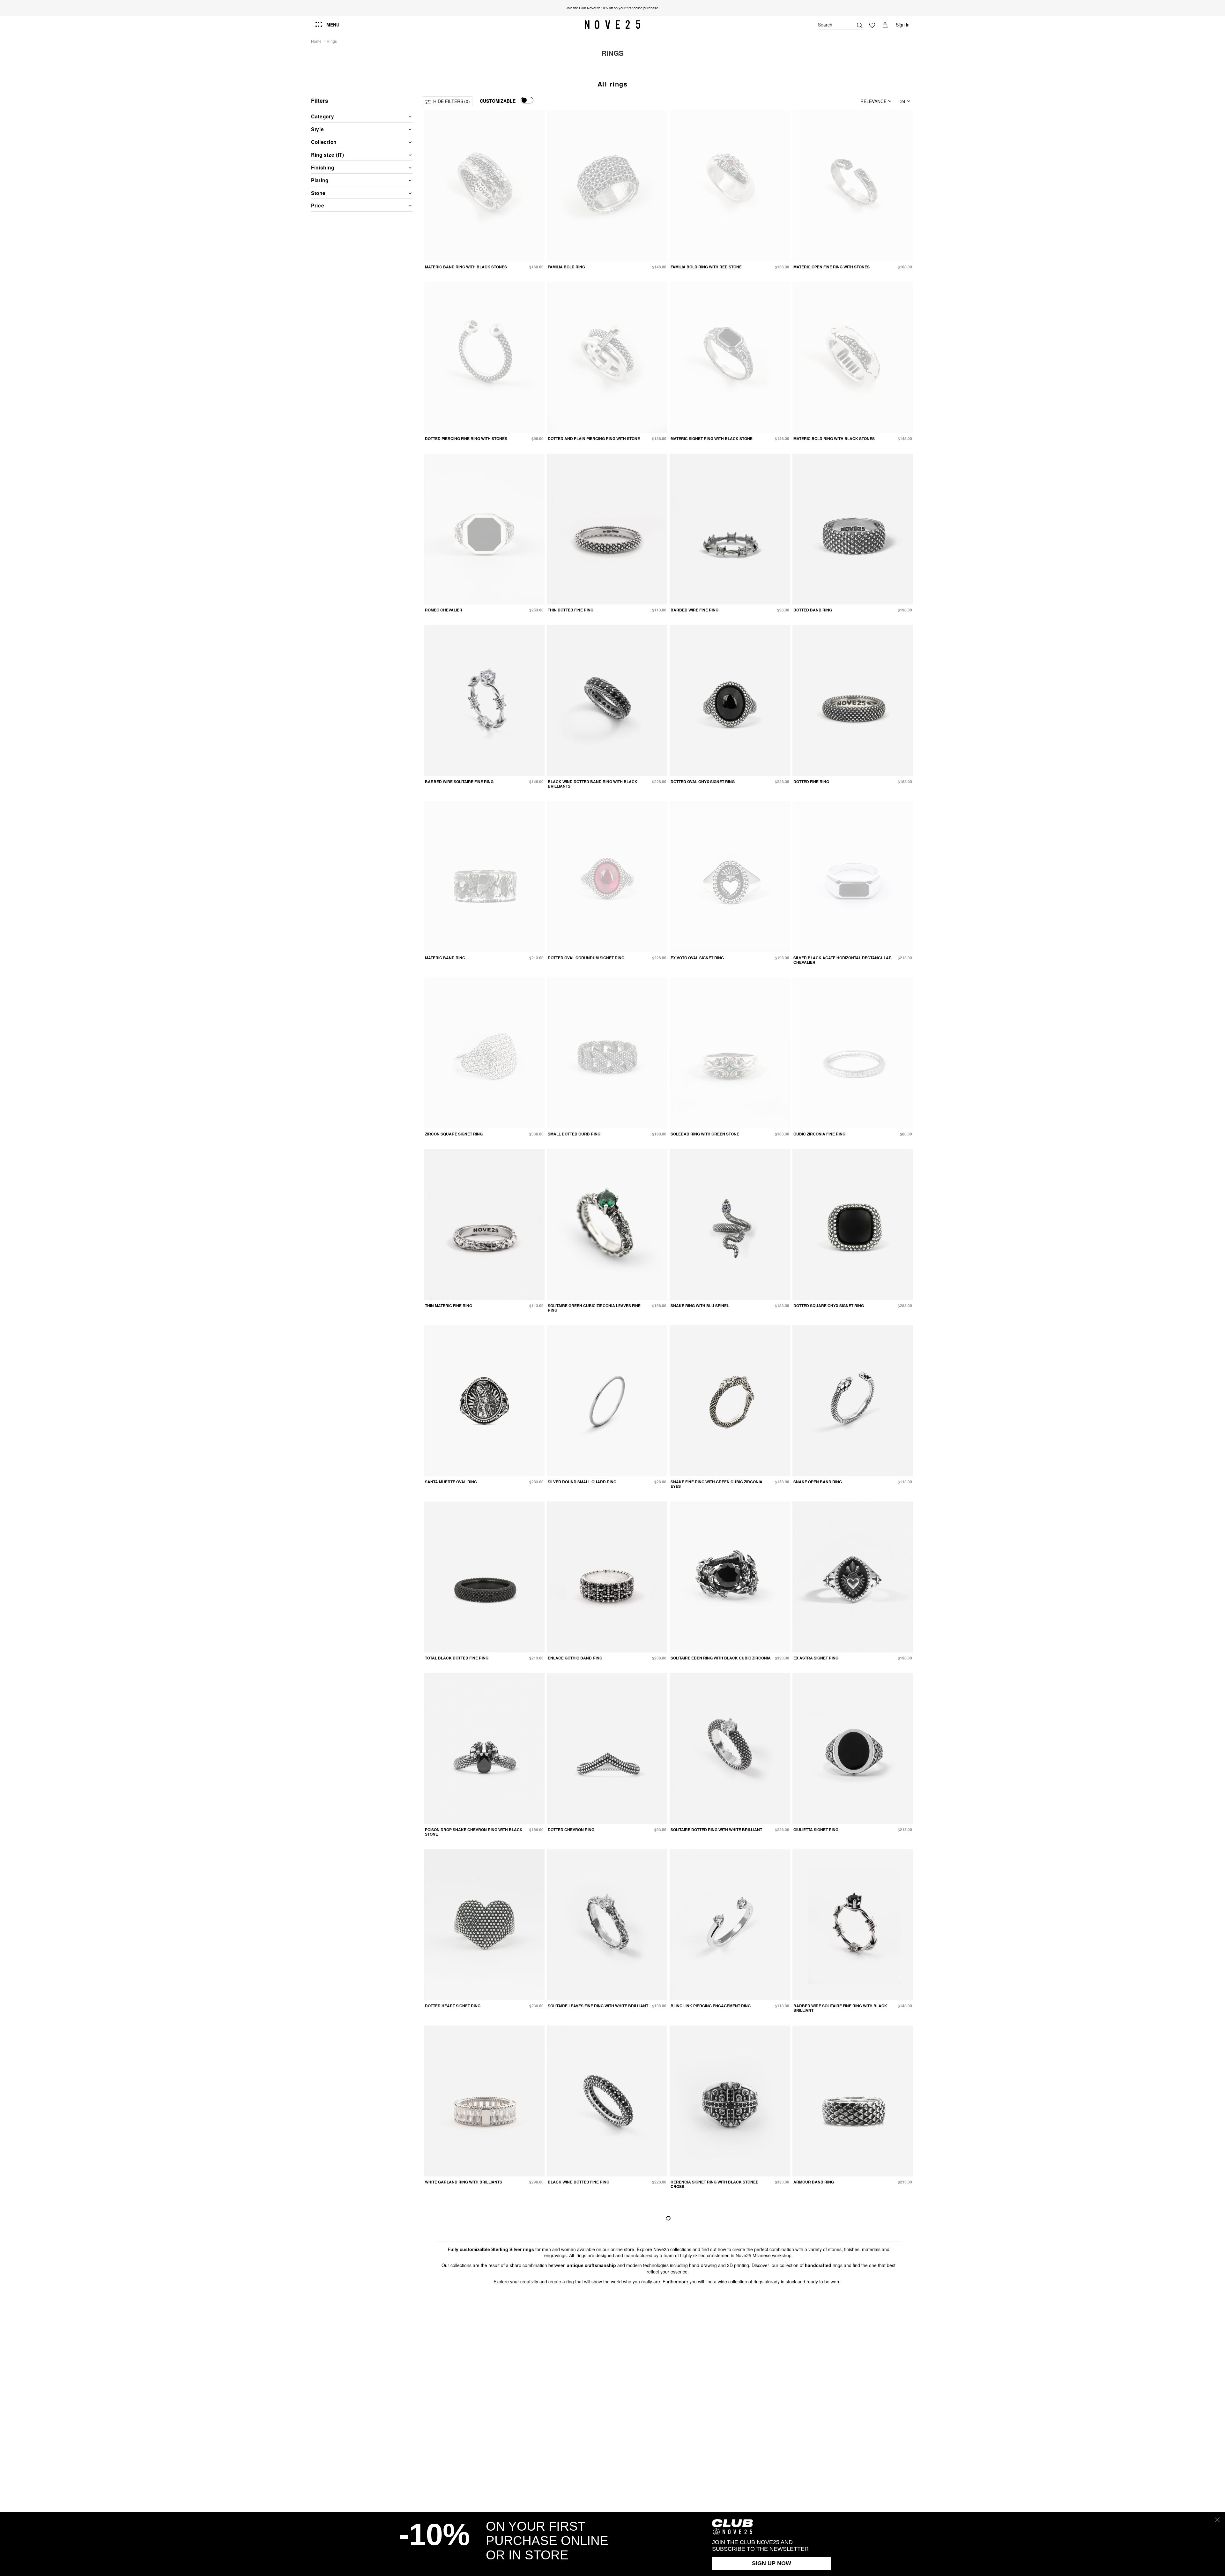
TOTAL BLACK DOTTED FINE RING (457, 1658)
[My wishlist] (872, 25)
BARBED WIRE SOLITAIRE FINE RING (459, 782)
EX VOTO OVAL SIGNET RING (697, 958)
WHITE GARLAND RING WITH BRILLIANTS (464, 2182)
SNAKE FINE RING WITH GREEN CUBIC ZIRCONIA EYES (716, 1484)
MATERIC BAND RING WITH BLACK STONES (466, 267)
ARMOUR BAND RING (814, 2182)
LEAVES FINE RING (565, 2358)
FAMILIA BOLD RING (566, 267)
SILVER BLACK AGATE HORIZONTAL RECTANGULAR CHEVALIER (843, 960)
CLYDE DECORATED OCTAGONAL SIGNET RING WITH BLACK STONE (720, 2360)
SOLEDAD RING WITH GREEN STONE (705, 1134)
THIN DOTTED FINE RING (571, 610)
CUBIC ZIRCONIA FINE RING (819, 1134)
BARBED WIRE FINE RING (694, 610)
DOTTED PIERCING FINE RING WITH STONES (466, 438)
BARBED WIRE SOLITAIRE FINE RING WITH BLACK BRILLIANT (840, 2008)
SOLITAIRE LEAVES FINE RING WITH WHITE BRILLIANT (598, 2006)
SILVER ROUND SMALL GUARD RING (582, 1482)
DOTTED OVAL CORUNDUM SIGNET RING (586, 958)
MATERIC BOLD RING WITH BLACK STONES (834, 438)
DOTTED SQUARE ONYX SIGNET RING (829, 1306)
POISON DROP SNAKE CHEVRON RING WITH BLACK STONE (474, 1832)
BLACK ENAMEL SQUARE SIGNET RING (462, 2358)
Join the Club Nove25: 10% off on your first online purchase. (612, 8)
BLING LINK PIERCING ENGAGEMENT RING (711, 2006)
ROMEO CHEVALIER (444, 610)
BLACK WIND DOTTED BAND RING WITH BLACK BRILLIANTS (593, 784)
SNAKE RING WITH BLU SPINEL (700, 1306)
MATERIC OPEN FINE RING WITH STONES (832, 267)
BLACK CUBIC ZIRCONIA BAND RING (828, 2358)
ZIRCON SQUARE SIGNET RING (454, 1134)
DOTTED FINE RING (811, 782)
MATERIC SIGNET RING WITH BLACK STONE (712, 438)
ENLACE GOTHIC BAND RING (575, 1658)
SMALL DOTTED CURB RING (574, 1134)
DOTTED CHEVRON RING (571, 1830)
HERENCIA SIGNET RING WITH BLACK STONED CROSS (715, 2184)
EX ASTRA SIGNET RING (816, 1658)
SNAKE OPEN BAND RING (818, 1482)
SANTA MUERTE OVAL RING (451, 1482)
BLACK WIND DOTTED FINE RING (579, 2182)
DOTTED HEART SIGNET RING (453, 2006)
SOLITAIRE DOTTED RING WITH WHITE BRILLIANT (716, 1830)
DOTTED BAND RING (813, 610)
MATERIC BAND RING (445, 958)
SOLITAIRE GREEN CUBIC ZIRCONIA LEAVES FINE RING (594, 1308)
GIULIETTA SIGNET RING (816, 1830)
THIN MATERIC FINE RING (449, 1306)
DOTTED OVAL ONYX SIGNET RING (703, 782)
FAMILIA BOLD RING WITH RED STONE (706, 267)
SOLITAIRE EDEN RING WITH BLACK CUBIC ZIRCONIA (721, 1658)
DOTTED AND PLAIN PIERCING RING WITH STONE (594, 438)
